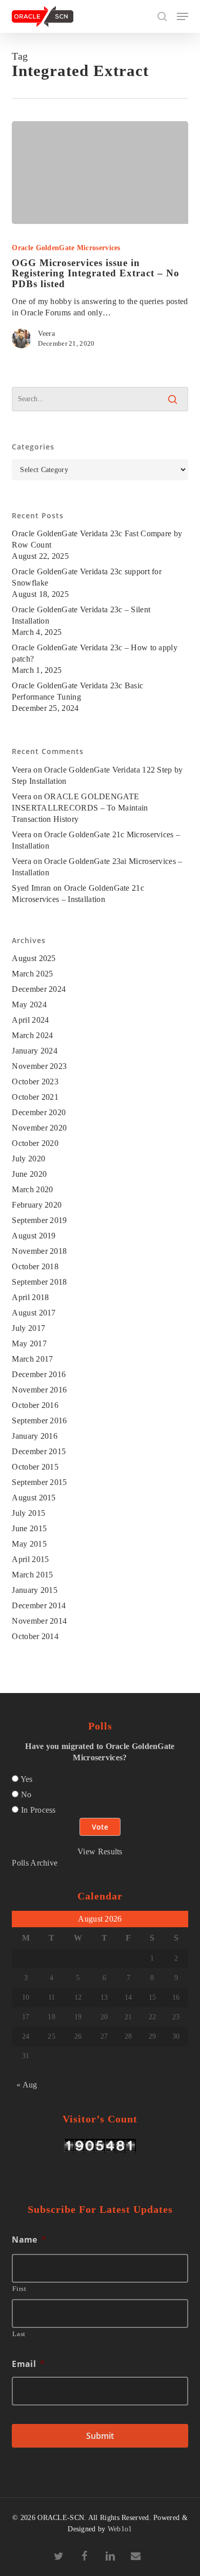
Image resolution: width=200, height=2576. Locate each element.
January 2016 (35, 1436)
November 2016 (39, 1390)
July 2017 (28, 1328)
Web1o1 (120, 2529)
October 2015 (35, 1467)
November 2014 (39, 1621)
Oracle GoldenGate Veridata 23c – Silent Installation (81, 615)
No (26, 1794)
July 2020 (28, 1159)
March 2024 (32, 1035)
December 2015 (39, 1451)
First (19, 2289)
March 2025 (32, 974)
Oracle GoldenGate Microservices (66, 248)
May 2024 (29, 1004)
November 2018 (39, 1251)
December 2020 (39, 1112)
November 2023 (39, 1066)
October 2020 (35, 1143)
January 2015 (35, 1590)
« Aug (27, 2085)
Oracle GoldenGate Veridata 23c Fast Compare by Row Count (97, 539)
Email (28, 2364)
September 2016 (39, 1421)
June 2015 (29, 1528)
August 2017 (34, 1313)
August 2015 (34, 1498)
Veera (46, 334)
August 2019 (34, 1236)
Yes (27, 1779)
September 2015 (39, 1482)
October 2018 (35, 1266)
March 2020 (32, 1189)
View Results (100, 1851)
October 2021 (35, 1097)
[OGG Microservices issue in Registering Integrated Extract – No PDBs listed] (100, 173)
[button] (183, 16)
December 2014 (39, 1605)
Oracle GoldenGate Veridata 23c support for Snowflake (87, 577)
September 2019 (39, 1220)
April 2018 (30, 1297)
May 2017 (29, 1343)
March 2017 (32, 1359)
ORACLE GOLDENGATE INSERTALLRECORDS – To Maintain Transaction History (80, 808)
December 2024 (39, 989)
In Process (38, 1810)
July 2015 (28, 1513)
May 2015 (29, 1544)
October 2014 (35, 1636)
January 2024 (35, 1051)
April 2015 (30, 1559)
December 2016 (39, 1374)
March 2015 (32, 1575)
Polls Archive (35, 1863)
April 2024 (30, 1020)
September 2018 (39, 1282)
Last (19, 2334)
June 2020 (29, 1174)
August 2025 (34, 958)
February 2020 (37, 1205)
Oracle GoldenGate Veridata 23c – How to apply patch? (95, 653)
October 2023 (35, 1082)
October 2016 (35, 1405)
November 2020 (39, 1128)
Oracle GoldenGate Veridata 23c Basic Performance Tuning (77, 691)
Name (29, 2240)
